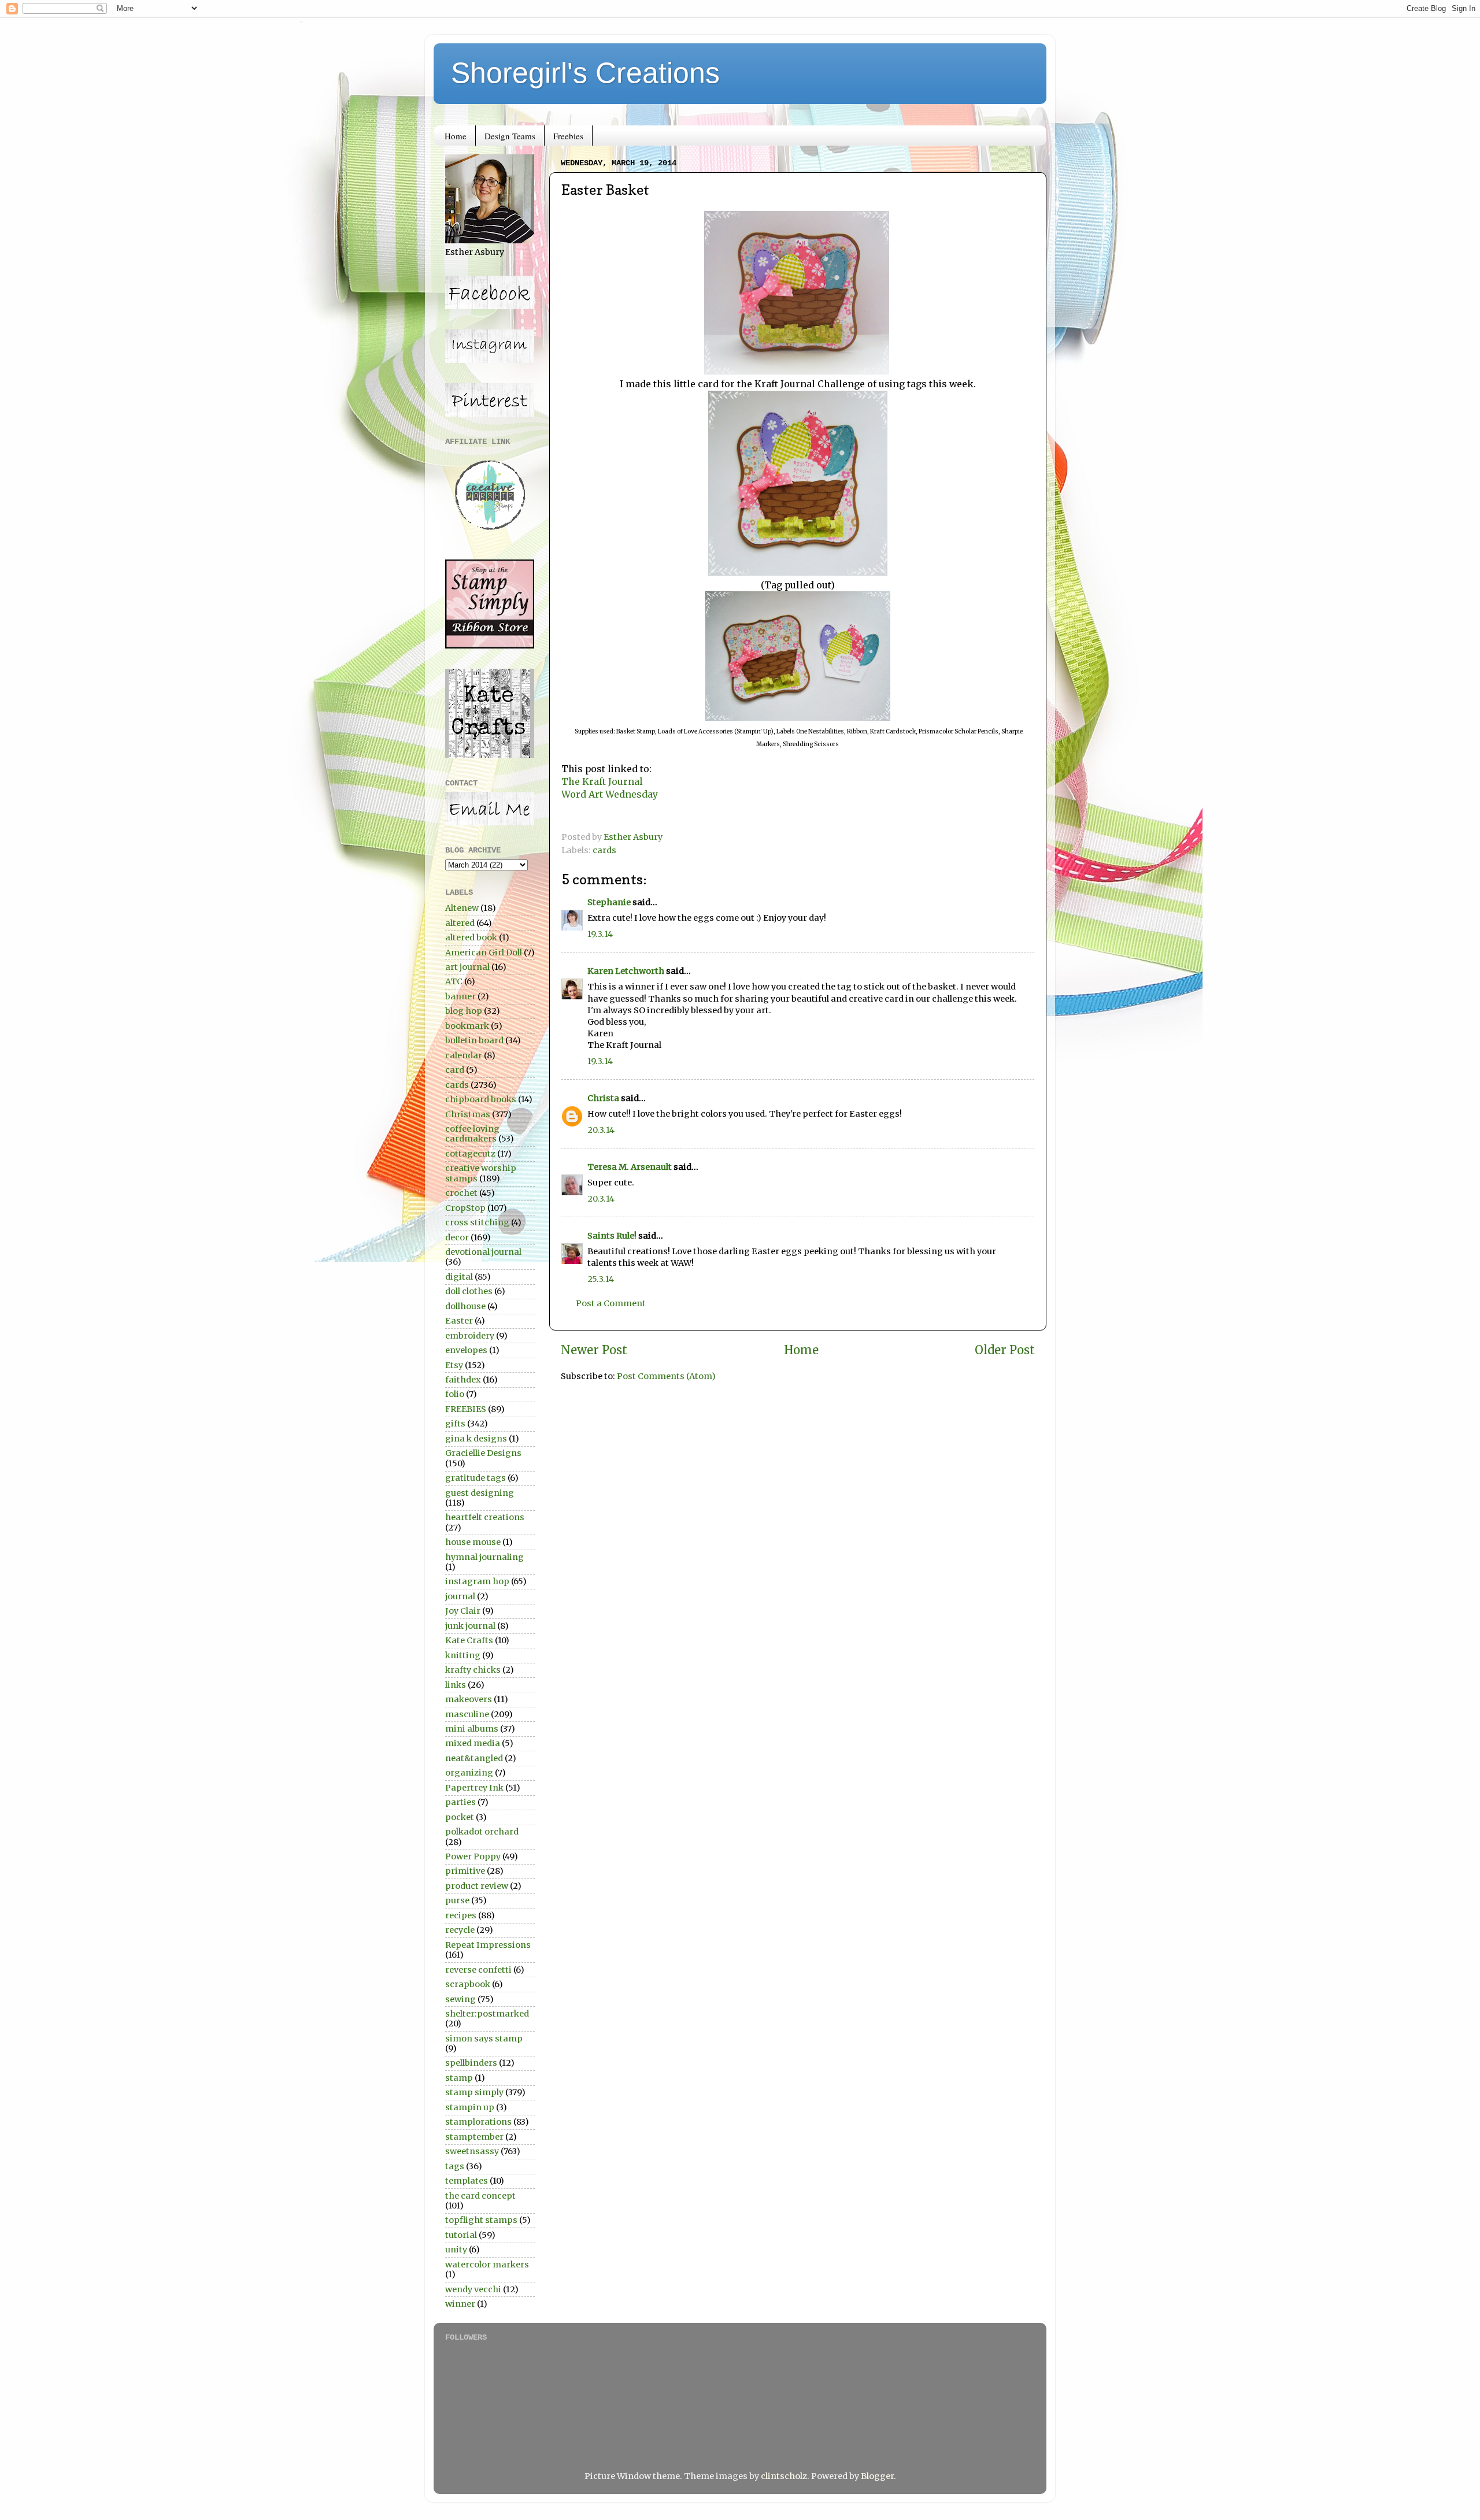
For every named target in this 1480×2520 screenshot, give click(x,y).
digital (459, 1277)
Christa (603, 1098)
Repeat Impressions (488, 1945)
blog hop (464, 1011)
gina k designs (476, 1439)
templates (467, 2181)
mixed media (473, 1743)
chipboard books (481, 1099)
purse (457, 1900)
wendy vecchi (473, 2289)
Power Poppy (473, 1856)
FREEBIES (466, 1409)
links (456, 1685)
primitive (465, 1871)
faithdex (463, 1380)
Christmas (468, 1114)
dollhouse (465, 1306)
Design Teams (510, 136)
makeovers (469, 1699)
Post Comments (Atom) (666, 1376)
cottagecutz (470, 1154)
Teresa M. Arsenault (630, 1167)
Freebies (568, 136)
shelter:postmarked (487, 2014)
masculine (467, 1714)
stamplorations (478, 2122)
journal (460, 1596)
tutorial (461, 2235)
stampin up (470, 2107)
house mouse (473, 1542)
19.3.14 (600, 934)
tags (455, 2166)
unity (456, 2250)
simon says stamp (484, 2039)
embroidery (470, 1336)
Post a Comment (611, 1303)
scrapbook (468, 1984)
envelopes (466, 1350)
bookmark (467, 1026)
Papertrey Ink (474, 1788)
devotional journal (483, 1252)
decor (457, 1237)
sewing (460, 1999)
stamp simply (474, 2092)
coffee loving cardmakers (472, 1134)
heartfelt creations (485, 1517)
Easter (459, 1321)
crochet (461, 1193)
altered (460, 923)
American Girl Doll (484, 953)
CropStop (465, 1208)
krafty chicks (473, 1670)
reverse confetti (478, 1970)
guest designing (480, 1493)
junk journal (470, 1626)
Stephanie (609, 902)
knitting (463, 1655)
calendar (464, 1055)
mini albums (472, 1729)
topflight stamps (481, 2220)
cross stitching (477, 1222)
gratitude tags (476, 1478)
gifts (455, 1424)
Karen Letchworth (626, 971)
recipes (461, 1915)
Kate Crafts (469, 1640)
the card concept (480, 2196)
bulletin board (474, 1040)
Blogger (877, 2476)
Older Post (1005, 1350)
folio (455, 1394)
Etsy (454, 1365)
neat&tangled (474, 1758)
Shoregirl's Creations (585, 73)
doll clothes (469, 1291)
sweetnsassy (472, 2151)
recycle (460, 1930)
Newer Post (594, 1350)
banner (460, 996)
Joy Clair (463, 1611)
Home (456, 136)
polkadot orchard (482, 1832)
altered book (471, 937)
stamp (459, 2078)
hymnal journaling (484, 1557)
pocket (460, 1817)
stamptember (474, 2137)
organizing (469, 1773)
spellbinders (471, 2063)
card (455, 1070)
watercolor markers (487, 2265)
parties (460, 1802)
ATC (454, 981)
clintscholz (784, 2476)
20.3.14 (601, 1130)
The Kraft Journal (602, 781)
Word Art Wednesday (610, 794)
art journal (467, 967)
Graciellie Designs (483, 1453)
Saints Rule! (612, 1236)
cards (604, 850)
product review (477, 1886)
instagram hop (477, 1581)
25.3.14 (601, 1279)
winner (460, 2304)
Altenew (462, 908)
